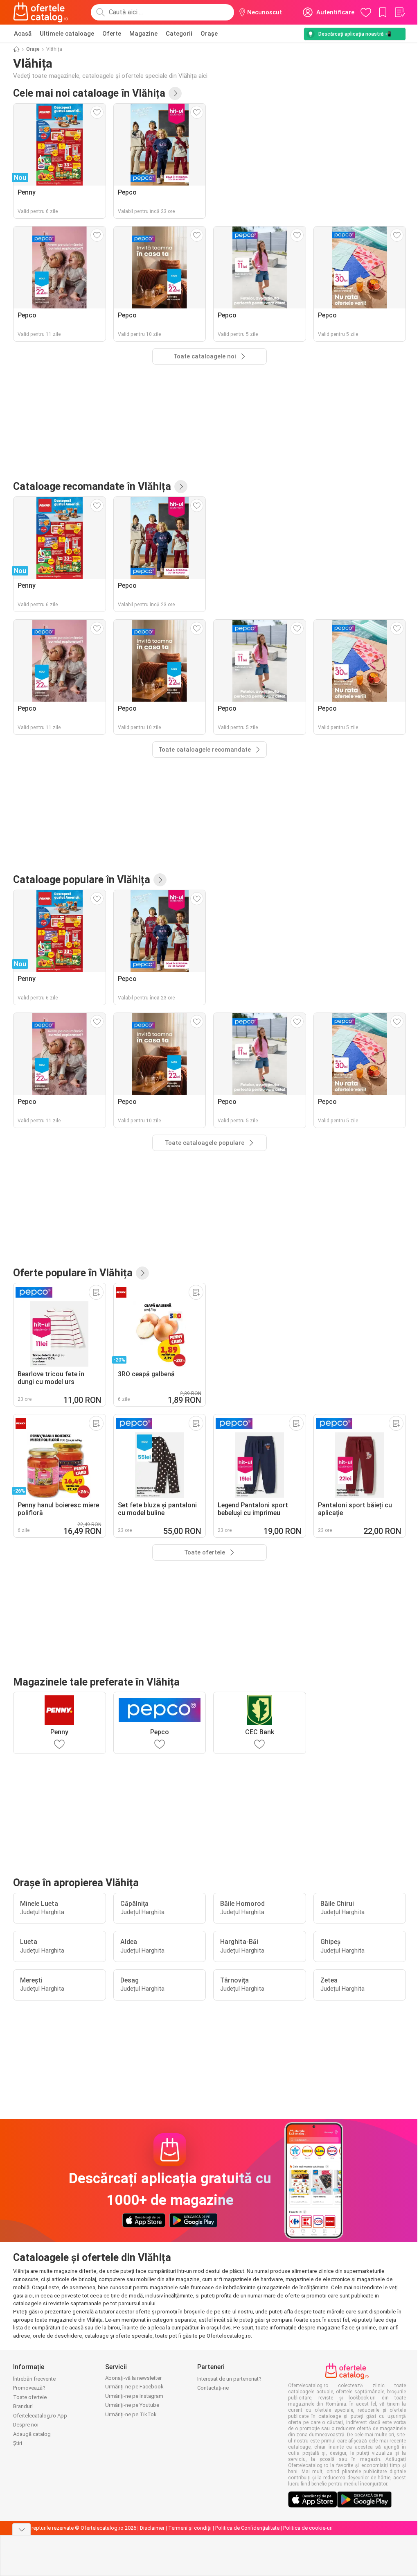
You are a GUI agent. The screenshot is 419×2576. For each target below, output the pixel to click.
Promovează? (29, 2388)
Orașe (209, 34)
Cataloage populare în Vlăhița (82, 880)
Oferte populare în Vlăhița (73, 1273)
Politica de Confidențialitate (247, 2528)
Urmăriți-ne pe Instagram (134, 2396)
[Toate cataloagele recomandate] (181, 487)
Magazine (143, 34)
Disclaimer (152, 2528)
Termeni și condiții (190, 2528)
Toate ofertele (30, 2397)
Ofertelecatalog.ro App (40, 2416)
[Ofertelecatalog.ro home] (41, 12)
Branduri (23, 2406)
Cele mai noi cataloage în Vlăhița (89, 93)
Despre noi (26, 2425)
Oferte (112, 34)
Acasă (23, 34)
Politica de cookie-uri (308, 2528)
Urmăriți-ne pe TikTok (131, 2414)
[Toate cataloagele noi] (175, 93)
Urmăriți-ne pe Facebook (134, 2387)
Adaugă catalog (32, 2434)
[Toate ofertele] (142, 1273)
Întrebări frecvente (34, 2379)
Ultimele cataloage (67, 34)
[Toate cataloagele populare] (160, 880)
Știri (18, 2443)
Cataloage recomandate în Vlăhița (92, 486)
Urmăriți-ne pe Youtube (132, 2405)
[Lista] (399, 12)
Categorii (179, 34)
